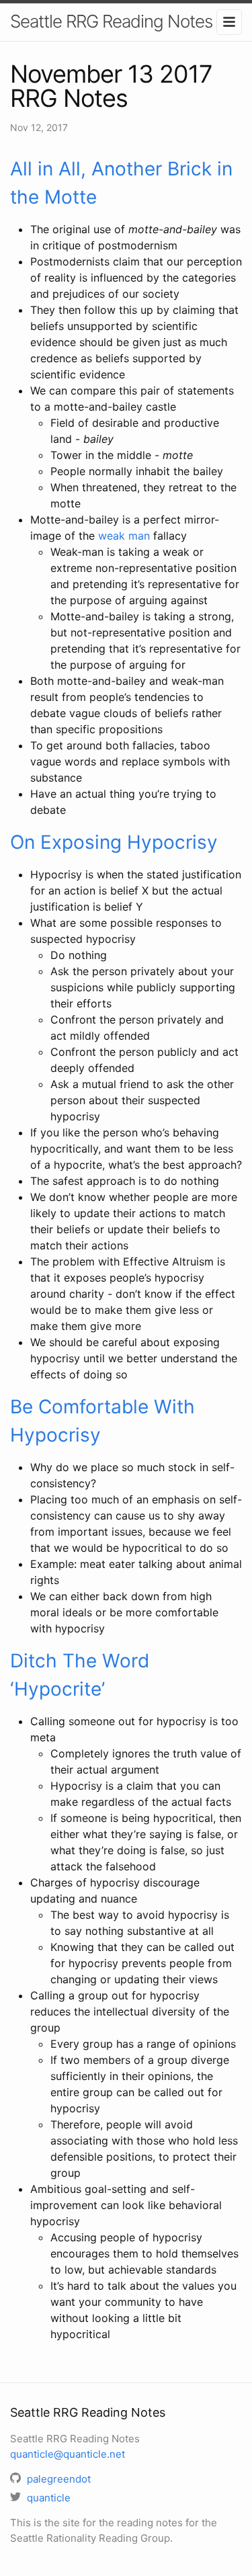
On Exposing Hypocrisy (114, 842)
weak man (124, 536)
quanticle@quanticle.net (68, 2454)
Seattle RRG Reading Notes (111, 21)
